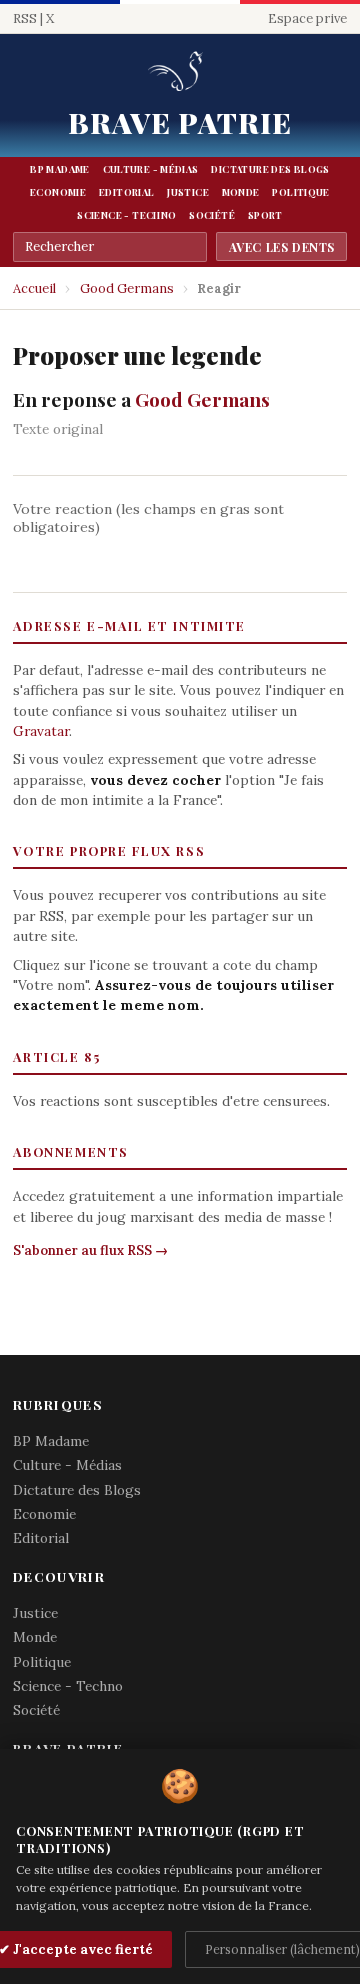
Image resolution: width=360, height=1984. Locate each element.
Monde (241, 192)
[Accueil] (179, 72)
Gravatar (41, 731)
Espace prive (307, 18)
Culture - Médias (151, 169)
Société (212, 215)
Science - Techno (126, 215)
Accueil (34, 288)
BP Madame (59, 169)
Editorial (126, 192)
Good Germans (127, 288)
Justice (188, 192)
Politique (300, 192)
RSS (25, 18)
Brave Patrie (180, 122)
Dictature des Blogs (270, 169)
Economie (58, 192)
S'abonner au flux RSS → (90, 1250)
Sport (265, 215)
